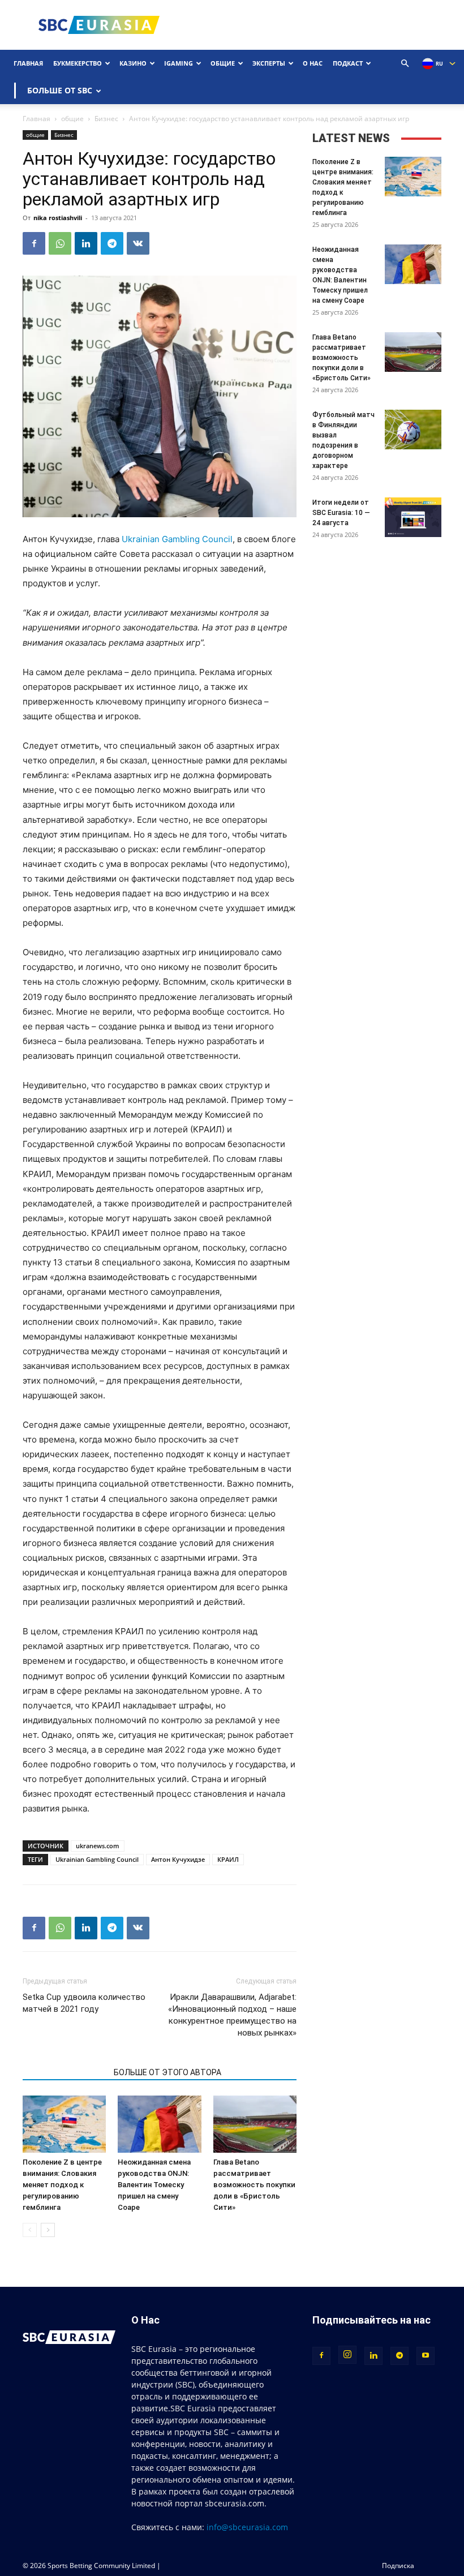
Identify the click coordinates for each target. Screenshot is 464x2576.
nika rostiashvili (58, 218)
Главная (28, 63)
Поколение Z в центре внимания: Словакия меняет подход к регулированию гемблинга (62, 2185)
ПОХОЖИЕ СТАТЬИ (65, 2072)
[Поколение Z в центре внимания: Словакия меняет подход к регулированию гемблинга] (64, 2124)
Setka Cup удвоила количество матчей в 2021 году (84, 2003)
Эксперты (269, 63)
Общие (223, 63)
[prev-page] (30, 2230)
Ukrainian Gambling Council (177, 539)
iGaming (179, 63)
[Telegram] (112, 243)
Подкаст (348, 63)
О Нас (313, 63)
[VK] (138, 243)
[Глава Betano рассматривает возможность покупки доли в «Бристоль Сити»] (255, 2124)
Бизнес (106, 119)
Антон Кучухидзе (178, 1859)
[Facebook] (34, 243)
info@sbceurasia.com (247, 2527)
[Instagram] (347, 2355)
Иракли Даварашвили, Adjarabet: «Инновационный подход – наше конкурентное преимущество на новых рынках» (232, 2015)
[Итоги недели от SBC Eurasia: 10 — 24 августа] (413, 517)
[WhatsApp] (60, 243)
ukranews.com (98, 1846)
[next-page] (48, 2230)
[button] (405, 64)
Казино (133, 63)
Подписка (398, 2566)
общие (72, 119)
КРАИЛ (228, 1859)
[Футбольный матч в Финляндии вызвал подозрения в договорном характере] (413, 430)
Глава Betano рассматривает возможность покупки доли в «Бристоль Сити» (254, 2185)
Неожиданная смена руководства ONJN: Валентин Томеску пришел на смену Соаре (154, 2185)
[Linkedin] (86, 243)
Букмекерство (78, 63)
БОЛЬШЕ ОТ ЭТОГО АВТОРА (167, 2072)
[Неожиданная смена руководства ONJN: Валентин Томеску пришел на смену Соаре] (159, 2124)
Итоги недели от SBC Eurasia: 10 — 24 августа (341, 513)
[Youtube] (426, 2356)
